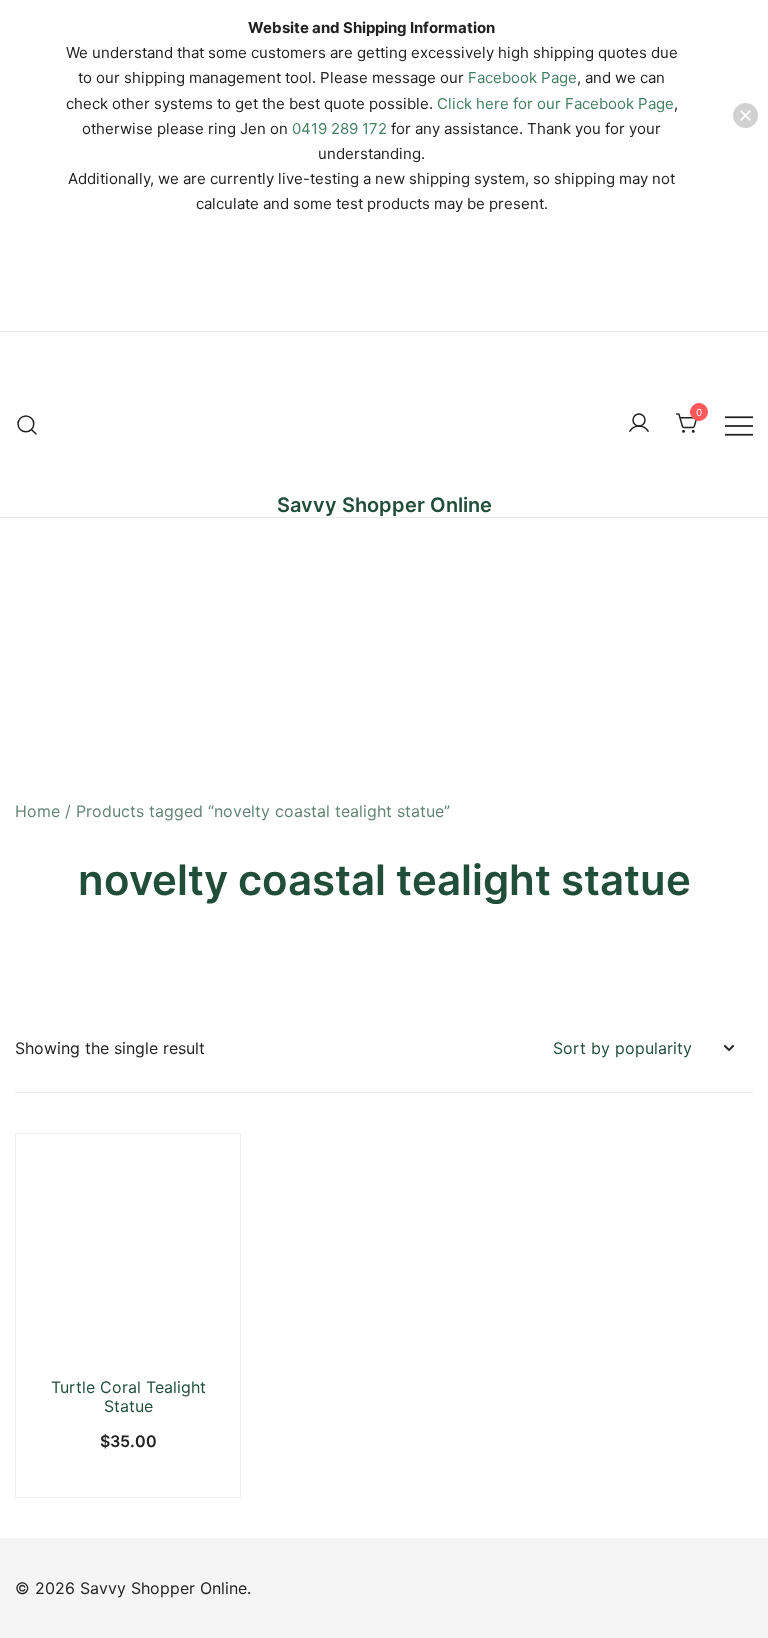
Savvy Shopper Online (384, 505)
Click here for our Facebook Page (555, 103)
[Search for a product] (27, 424)
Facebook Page (522, 77)
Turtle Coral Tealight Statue (128, 1396)
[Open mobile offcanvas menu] (739, 424)
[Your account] (639, 424)
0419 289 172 (339, 128)
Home (37, 811)
